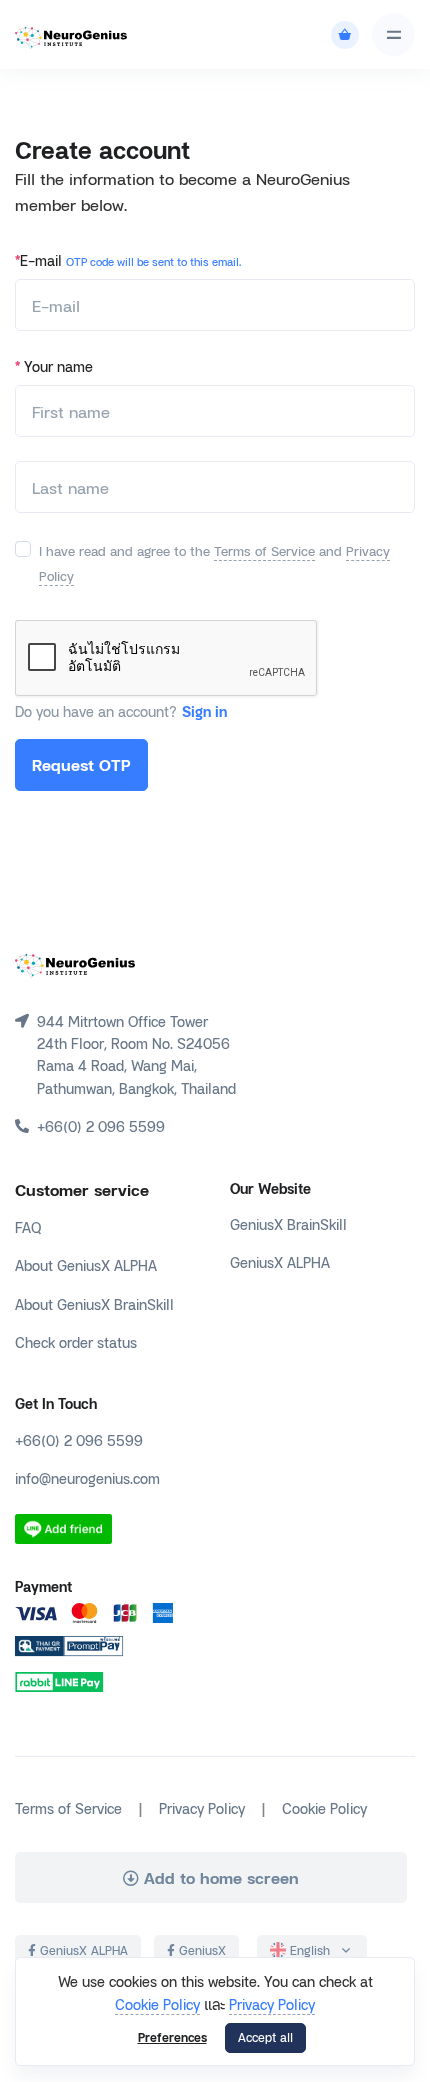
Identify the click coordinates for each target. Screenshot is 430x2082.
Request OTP (81, 764)
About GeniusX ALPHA (86, 1264)
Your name (54, 365)
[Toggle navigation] (393, 34)
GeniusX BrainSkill (288, 1223)
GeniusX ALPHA (280, 1261)
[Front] (75, 963)
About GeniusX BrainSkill (94, 1303)
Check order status (76, 1341)
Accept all (265, 2037)
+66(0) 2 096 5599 (79, 1439)
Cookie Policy (157, 2003)
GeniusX (200, 1950)
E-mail (128, 259)
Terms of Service (264, 550)
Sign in (204, 710)
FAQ (28, 1226)
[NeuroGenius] (71, 35)
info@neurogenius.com (87, 1477)
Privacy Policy (272, 2003)
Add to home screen (219, 1877)
